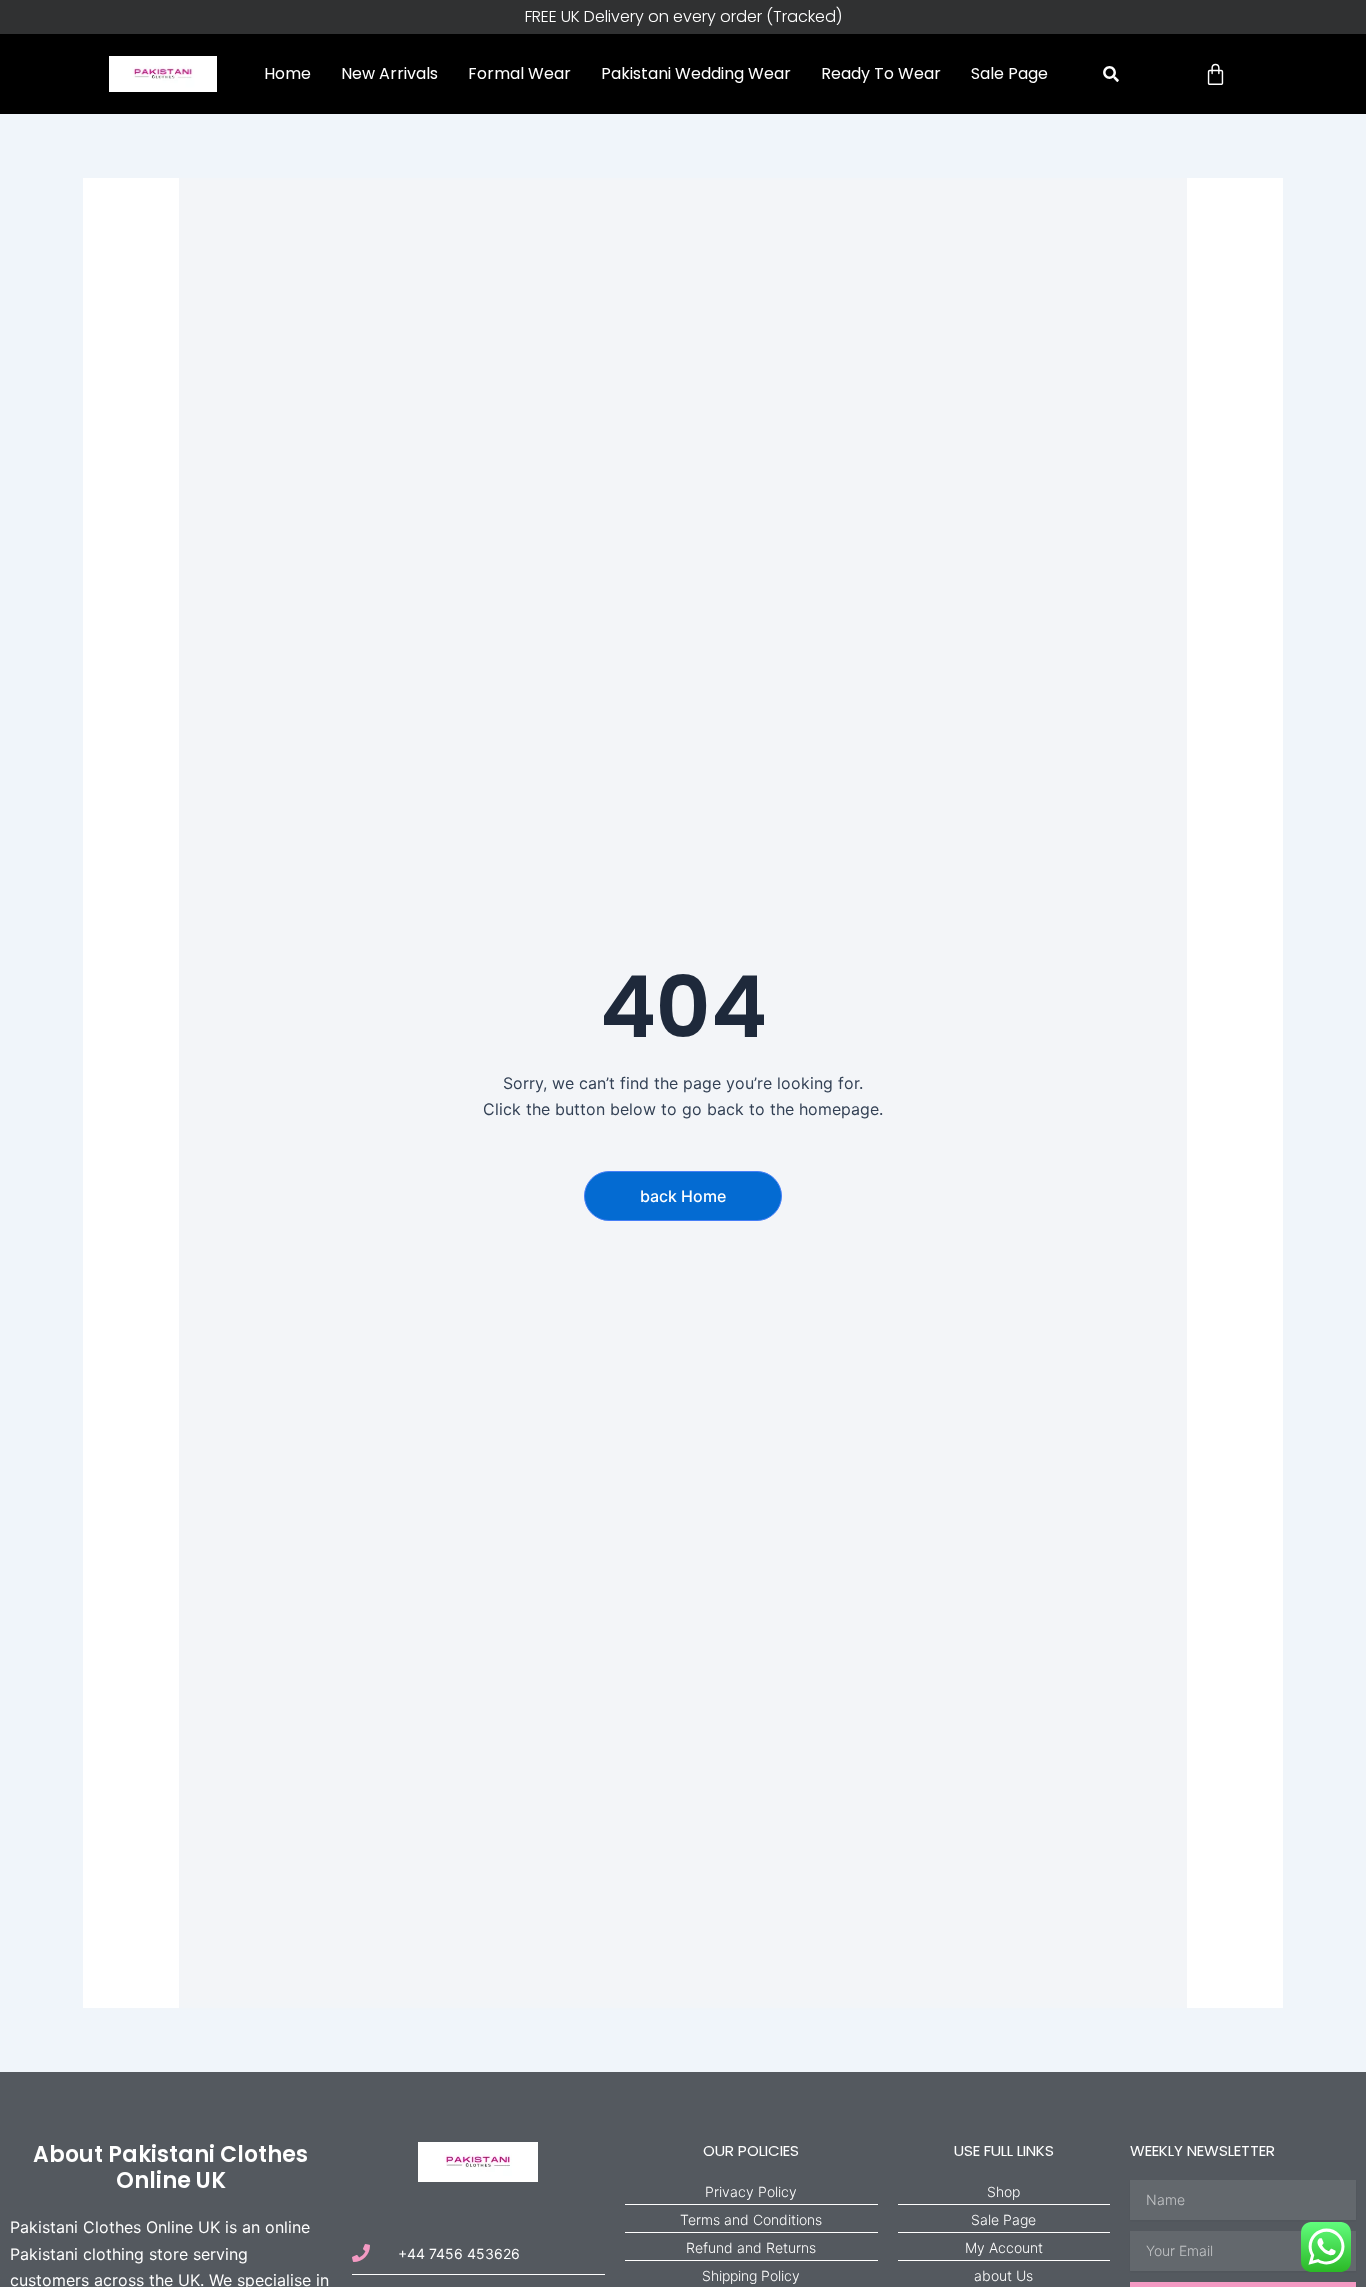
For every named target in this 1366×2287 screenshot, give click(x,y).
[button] (1110, 74)
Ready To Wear (881, 73)
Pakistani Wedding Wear (696, 73)
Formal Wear (519, 73)
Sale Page (1009, 73)
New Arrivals (389, 73)
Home (287, 73)
